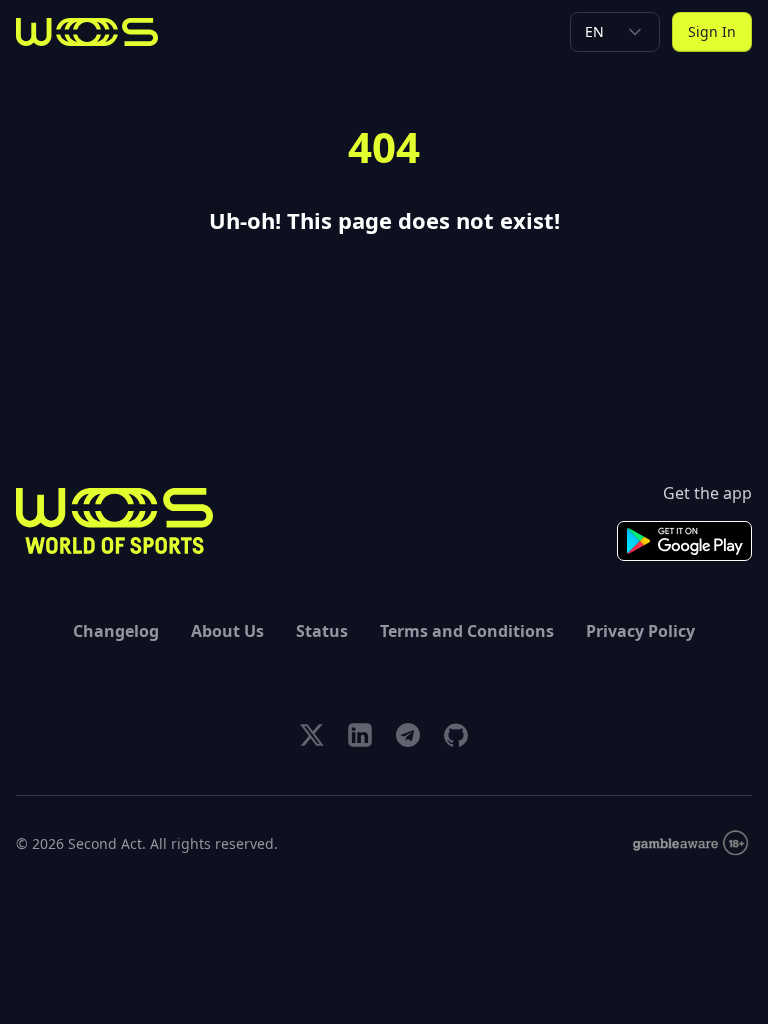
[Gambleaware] (690, 843)
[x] (312, 735)
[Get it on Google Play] (684, 541)
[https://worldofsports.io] (87, 32)
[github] (456, 735)
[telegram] (408, 735)
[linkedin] (360, 735)
